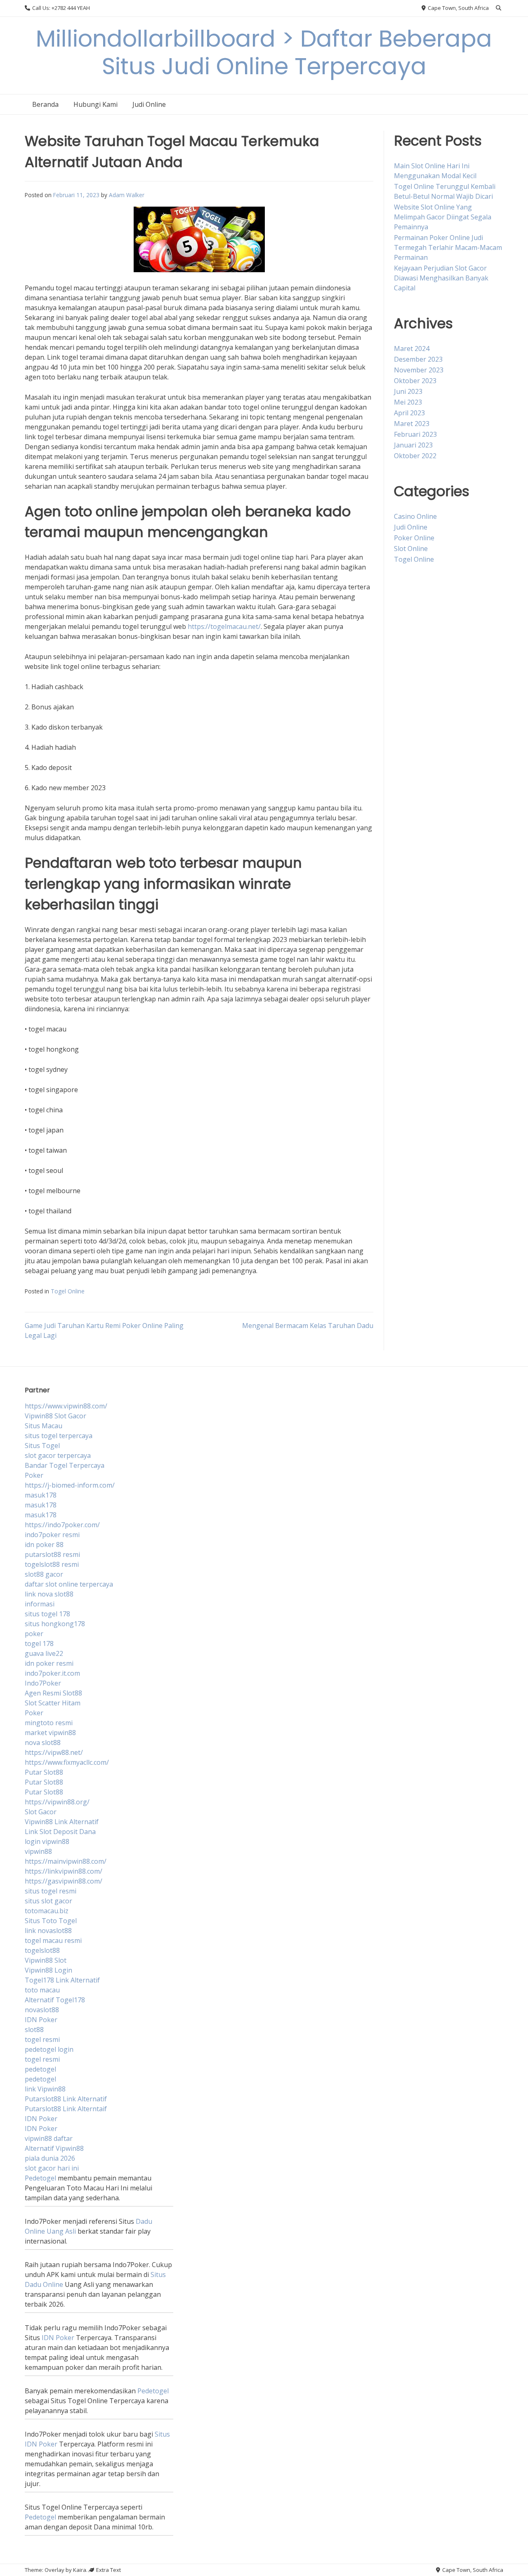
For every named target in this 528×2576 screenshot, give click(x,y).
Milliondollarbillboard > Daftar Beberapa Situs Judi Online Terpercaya (264, 52)
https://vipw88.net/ (54, 1752)
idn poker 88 (44, 1545)
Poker (34, 1475)
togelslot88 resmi (52, 1564)
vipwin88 (38, 1851)
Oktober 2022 (415, 456)
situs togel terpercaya (59, 1436)
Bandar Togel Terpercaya (65, 1465)
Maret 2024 (412, 348)
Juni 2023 (408, 391)
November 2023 (419, 370)
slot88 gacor (44, 1574)
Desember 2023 (418, 359)
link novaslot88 (48, 1931)
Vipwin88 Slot (46, 1960)
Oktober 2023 (415, 381)
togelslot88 (42, 1950)
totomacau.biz (47, 1911)
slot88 (34, 2030)
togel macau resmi (53, 1940)
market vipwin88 (50, 1733)
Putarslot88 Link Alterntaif (66, 2109)
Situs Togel (42, 1446)
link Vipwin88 (45, 2089)
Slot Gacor (41, 1812)
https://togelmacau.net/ (224, 626)
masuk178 (41, 1495)
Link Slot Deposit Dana (60, 1832)
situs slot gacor (48, 1901)
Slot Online (411, 549)
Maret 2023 (412, 424)
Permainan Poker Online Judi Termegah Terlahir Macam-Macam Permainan (448, 247)
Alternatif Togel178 (55, 2000)
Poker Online (414, 538)
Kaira (80, 2570)
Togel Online (68, 1291)
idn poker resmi (49, 1663)
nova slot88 (43, 1742)
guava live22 (44, 1653)
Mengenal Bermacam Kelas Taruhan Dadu (308, 1326)
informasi (40, 1604)
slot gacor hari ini (52, 2168)
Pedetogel (40, 2178)
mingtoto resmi (49, 1723)
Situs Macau (44, 1426)
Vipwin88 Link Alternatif (62, 1822)
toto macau (42, 1990)
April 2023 (409, 413)
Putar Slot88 (44, 1772)
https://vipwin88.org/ (57, 1802)
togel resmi (42, 2039)
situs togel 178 (47, 1614)
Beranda (45, 104)
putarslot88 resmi (52, 1554)
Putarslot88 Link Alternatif (66, 2099)
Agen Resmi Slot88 (53, 1693)
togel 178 (39, 1644)
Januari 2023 (413, 445)
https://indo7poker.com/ (62, 1525)
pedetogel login (49, 2049)
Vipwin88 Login (48, 1970)
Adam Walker (127, 195)
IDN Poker (41, 2020)
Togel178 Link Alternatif (62, 1980)
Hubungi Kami (95, 104)
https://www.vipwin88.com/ (66, 1406)
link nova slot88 (49, 1594)
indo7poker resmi (52, 1535)
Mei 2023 (408, 402)
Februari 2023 (415, 434)
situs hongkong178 (55, 1624)
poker (34, 1634)
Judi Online (149, 104)
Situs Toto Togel (51, 1921)
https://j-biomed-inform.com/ (70, 1485)
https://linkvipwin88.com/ (64, 1871)
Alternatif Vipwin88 (54, 2148)
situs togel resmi (51, 1891)
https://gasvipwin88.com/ (64, 1881)
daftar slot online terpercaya (69, 1584)
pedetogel (40, 2069)
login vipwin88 (47, 1841)
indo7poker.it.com (52, 1673)
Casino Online (415, 516)
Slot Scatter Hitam (53, 1703)
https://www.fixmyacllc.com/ (67, 1762)
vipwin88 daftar (49, 2138)
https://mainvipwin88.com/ (66, 1861)
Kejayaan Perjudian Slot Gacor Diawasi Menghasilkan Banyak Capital (441, 278)
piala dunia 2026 (50, 2158)
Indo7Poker (43, 1683)
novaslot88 (42, 2010)
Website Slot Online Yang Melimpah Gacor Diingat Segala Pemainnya (443, 217)
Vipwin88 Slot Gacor (55, 1416)
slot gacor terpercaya (58, 1455)
